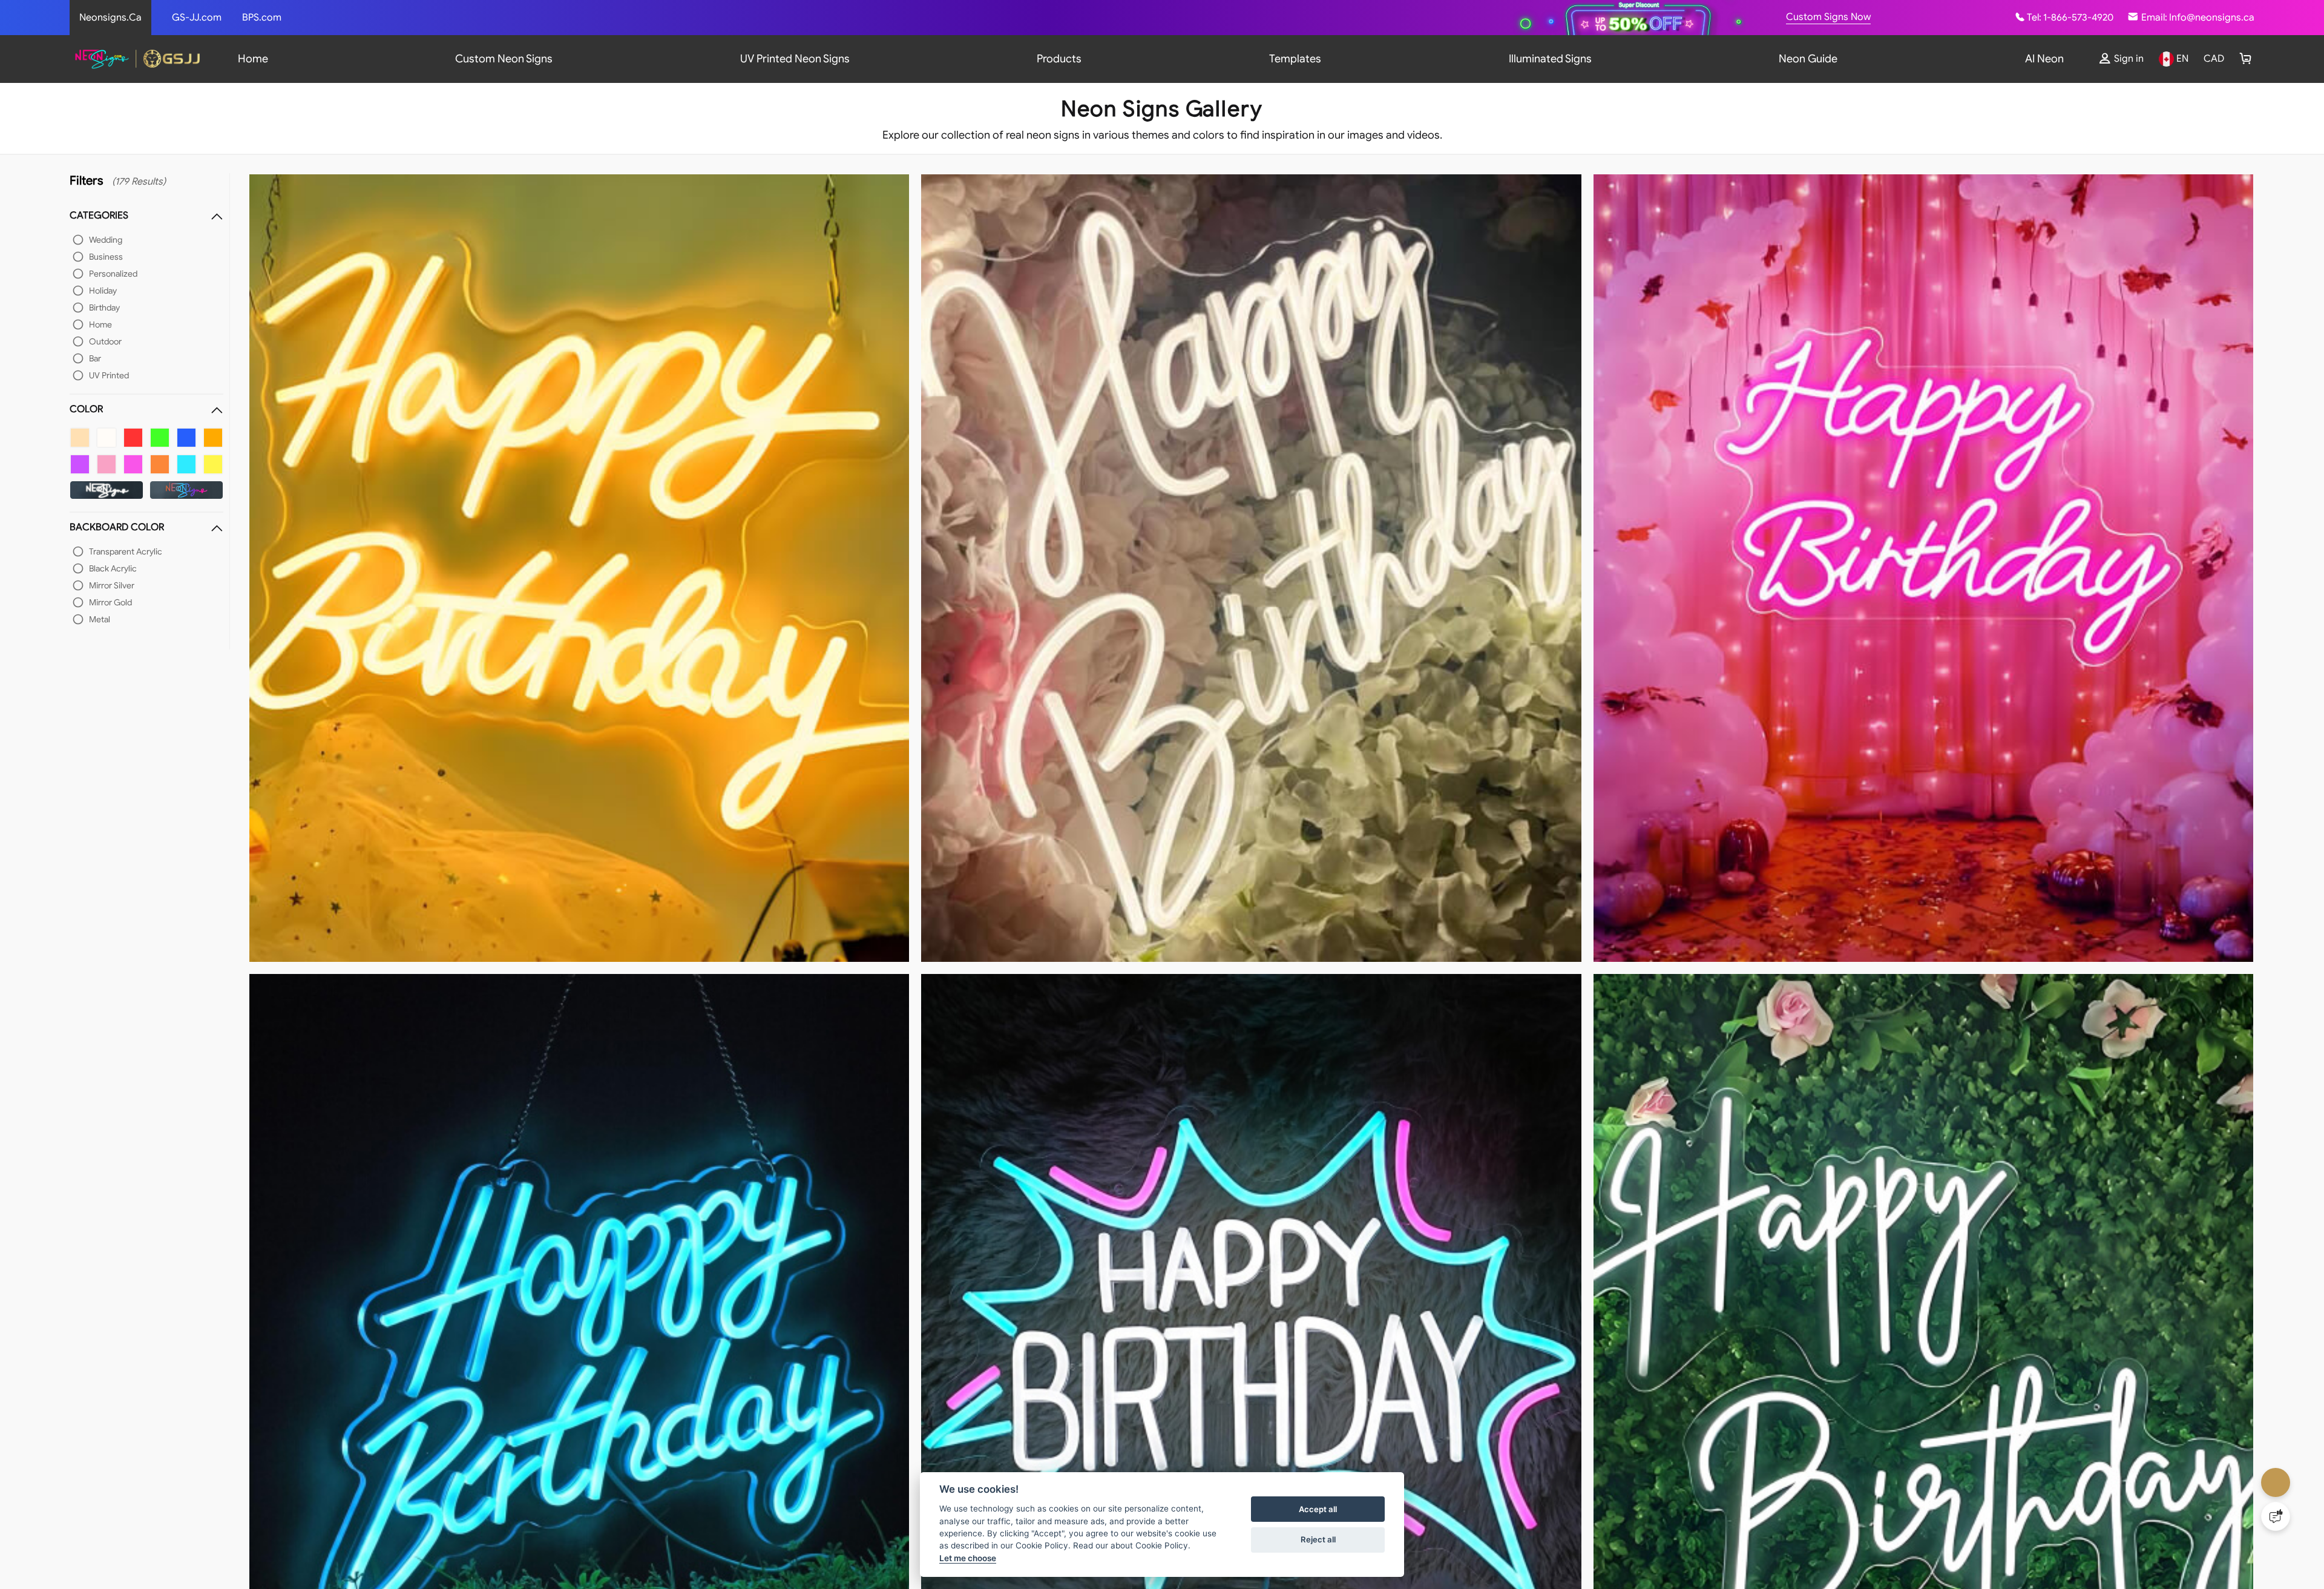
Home (253, 59)
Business (106, 257)
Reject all (1318, 1539)
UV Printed (109, 375)
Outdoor (105, 341)
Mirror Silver (112, 585)
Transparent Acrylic (126, 551)
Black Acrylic (113, 568)
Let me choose (968, 1558)
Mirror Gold (110, 602)
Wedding (106, 240)
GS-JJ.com (197, 18)
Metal (100, 619)
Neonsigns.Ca (110, 18)
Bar (95, 358)
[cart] (2246, 59)
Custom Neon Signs (504, 59)
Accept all (1318, 1509)
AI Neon (2044, 59)
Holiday (103, 291)
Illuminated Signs (1550, 59)
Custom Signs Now (1828, 17)
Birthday (104, 308)
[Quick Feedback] (2276, 1516)
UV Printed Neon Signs (795, 59)
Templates (1295, 59)
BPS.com (262, 18)
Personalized (113, 274)
